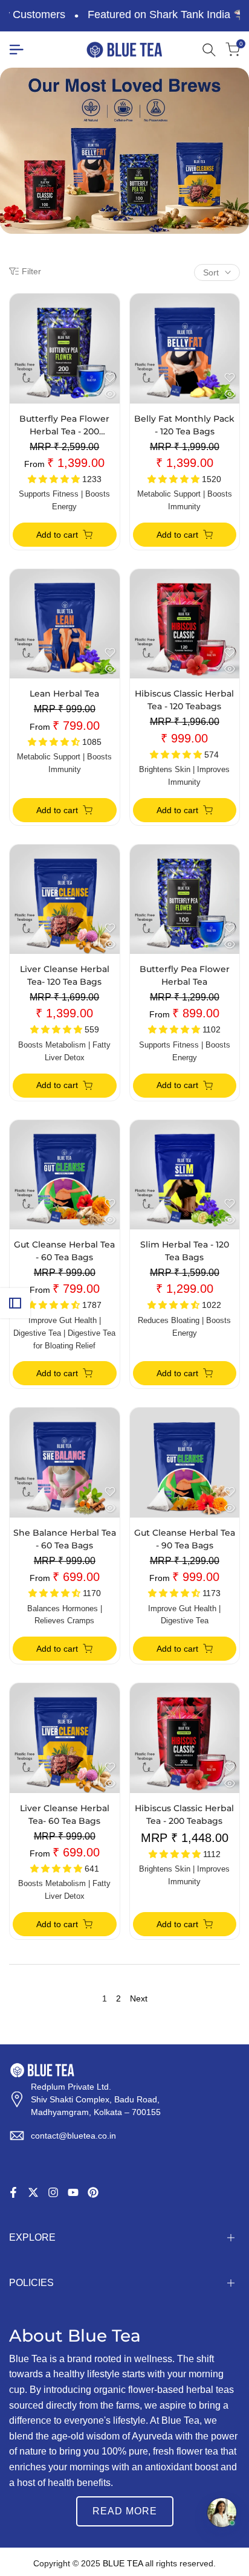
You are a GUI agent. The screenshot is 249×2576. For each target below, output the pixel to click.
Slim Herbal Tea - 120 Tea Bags (185, 1251)
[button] (110, 378)
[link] (124, 151)
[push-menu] (16, 50)
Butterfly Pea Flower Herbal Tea (185, 975)
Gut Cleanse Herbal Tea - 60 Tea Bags (64, 1251)
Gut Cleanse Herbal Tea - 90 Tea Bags (185, 1539)
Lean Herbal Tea (64, 694)
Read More (125, 2511)
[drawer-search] (209, 50)
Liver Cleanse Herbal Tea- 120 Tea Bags (65, 975)
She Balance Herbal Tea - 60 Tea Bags (65, 1539)
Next (139, 1998)
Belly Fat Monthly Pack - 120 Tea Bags (184, 425)
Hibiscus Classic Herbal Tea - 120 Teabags (184, 700)
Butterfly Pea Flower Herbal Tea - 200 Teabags (64, 426)
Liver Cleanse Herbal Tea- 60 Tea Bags (65, 1814)
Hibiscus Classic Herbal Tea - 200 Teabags (184, 1814)
